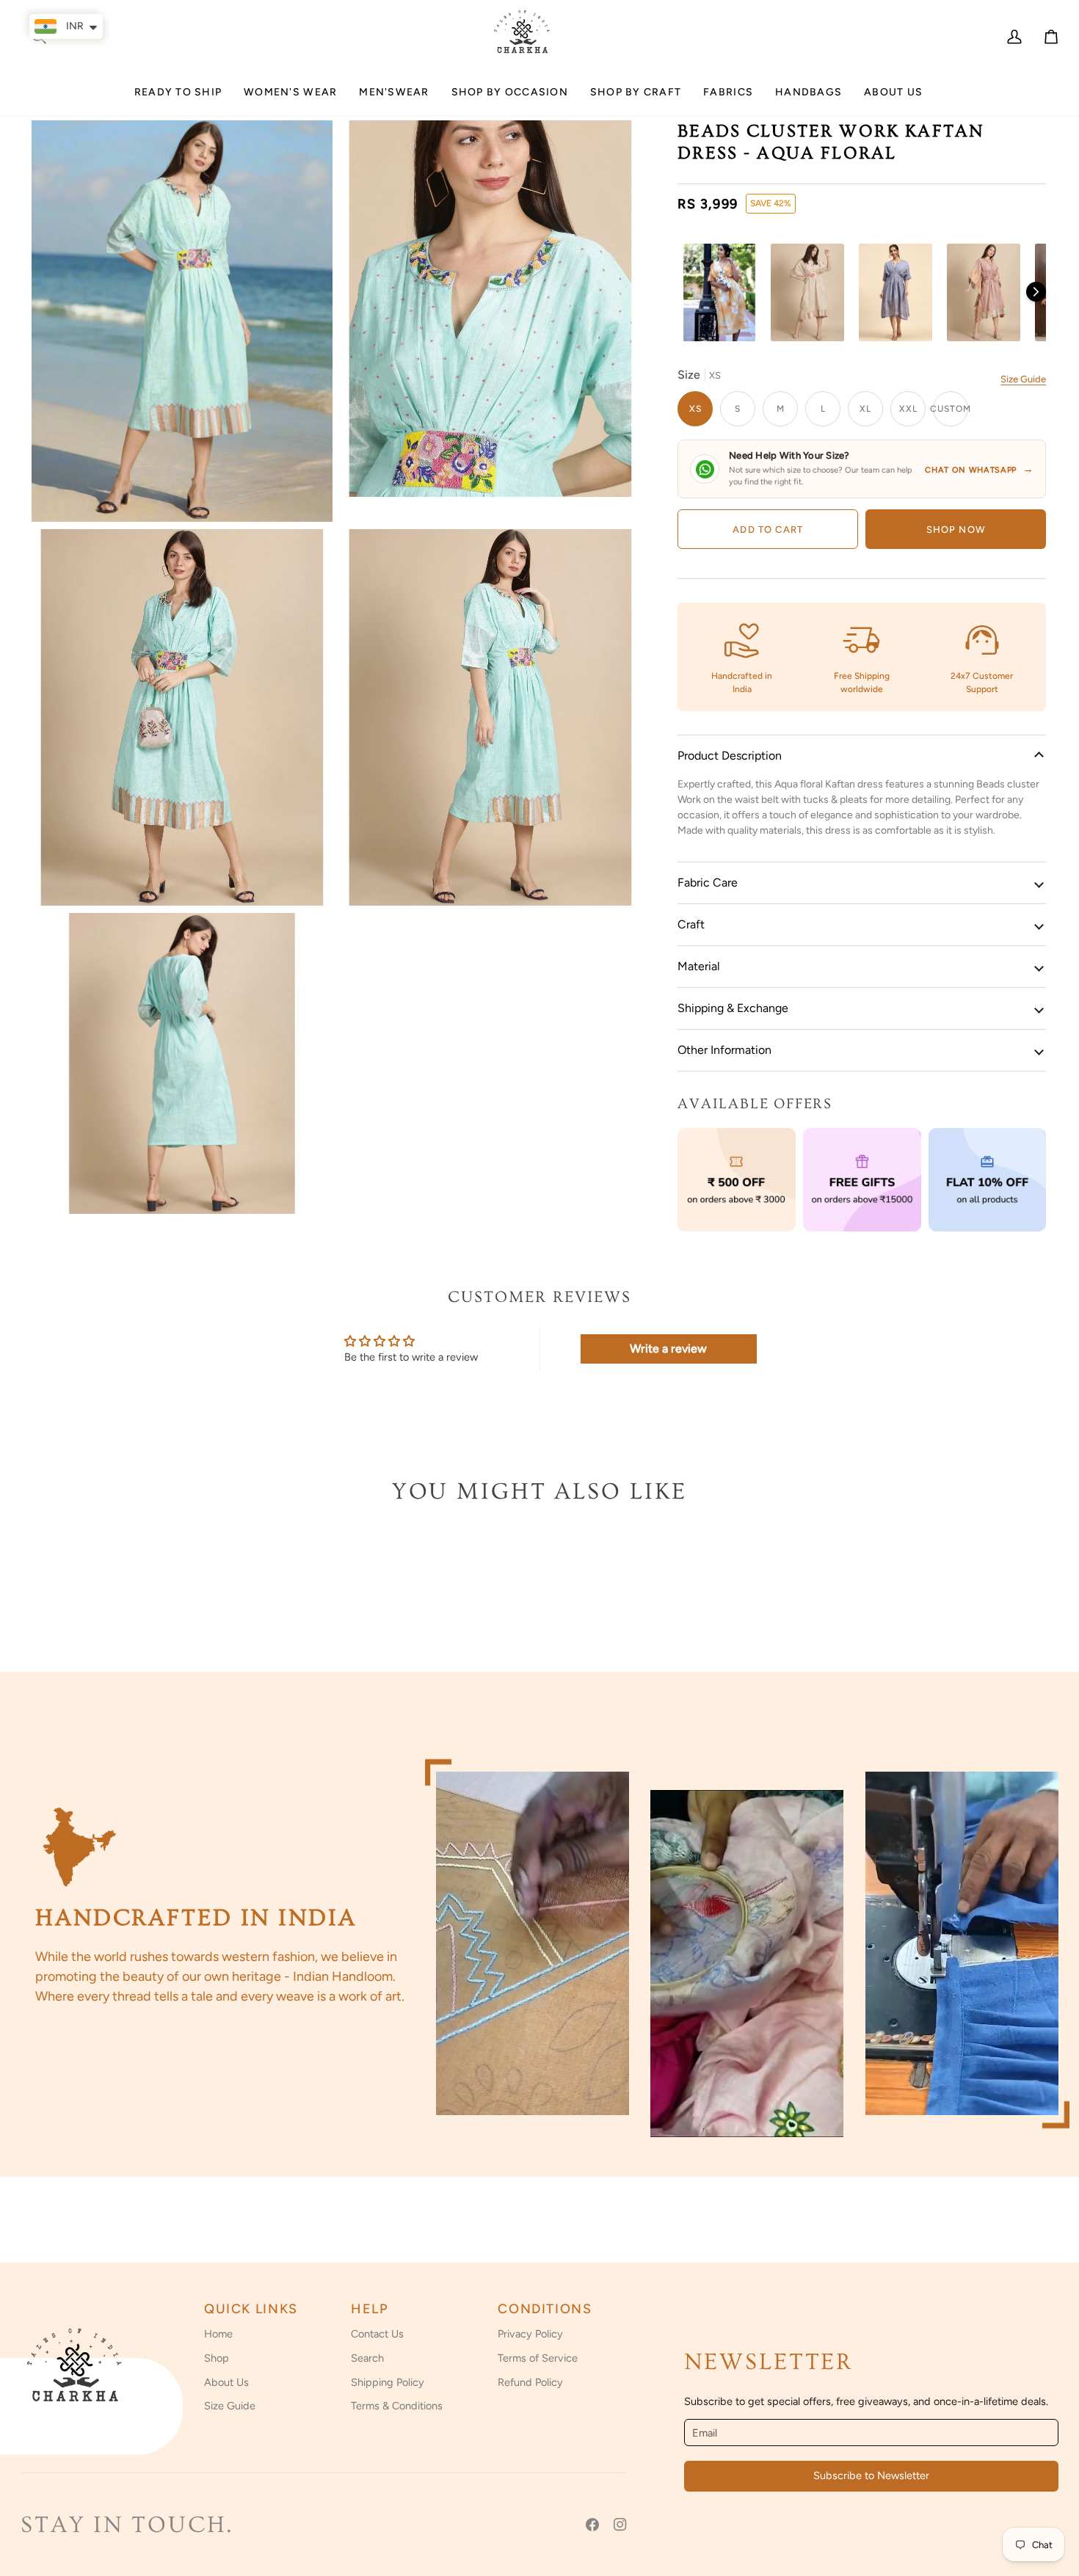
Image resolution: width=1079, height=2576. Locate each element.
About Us (226, 2382)
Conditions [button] (545, 2309)
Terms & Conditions (397, 2406)
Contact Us (377, 2334)
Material (699, 966)
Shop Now (956, 530)
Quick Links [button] (251, 2309)
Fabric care (708, 883)
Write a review (668, 1349)
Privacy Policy (530, 2334)
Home (218, 2334)
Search (367, 2358)
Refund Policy (530, 2382)
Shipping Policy (388, 2382)
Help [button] (370, 2309)
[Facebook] (592, 2525)
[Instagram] (620, 2525)
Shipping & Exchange (733, 1008)
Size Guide (1023, 379)
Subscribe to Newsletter (871, 2475)
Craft (691, 924)
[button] (290, 98)
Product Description (730, 756)
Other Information (724, 1050)
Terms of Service (538, 2358)
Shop (217, 2358)
